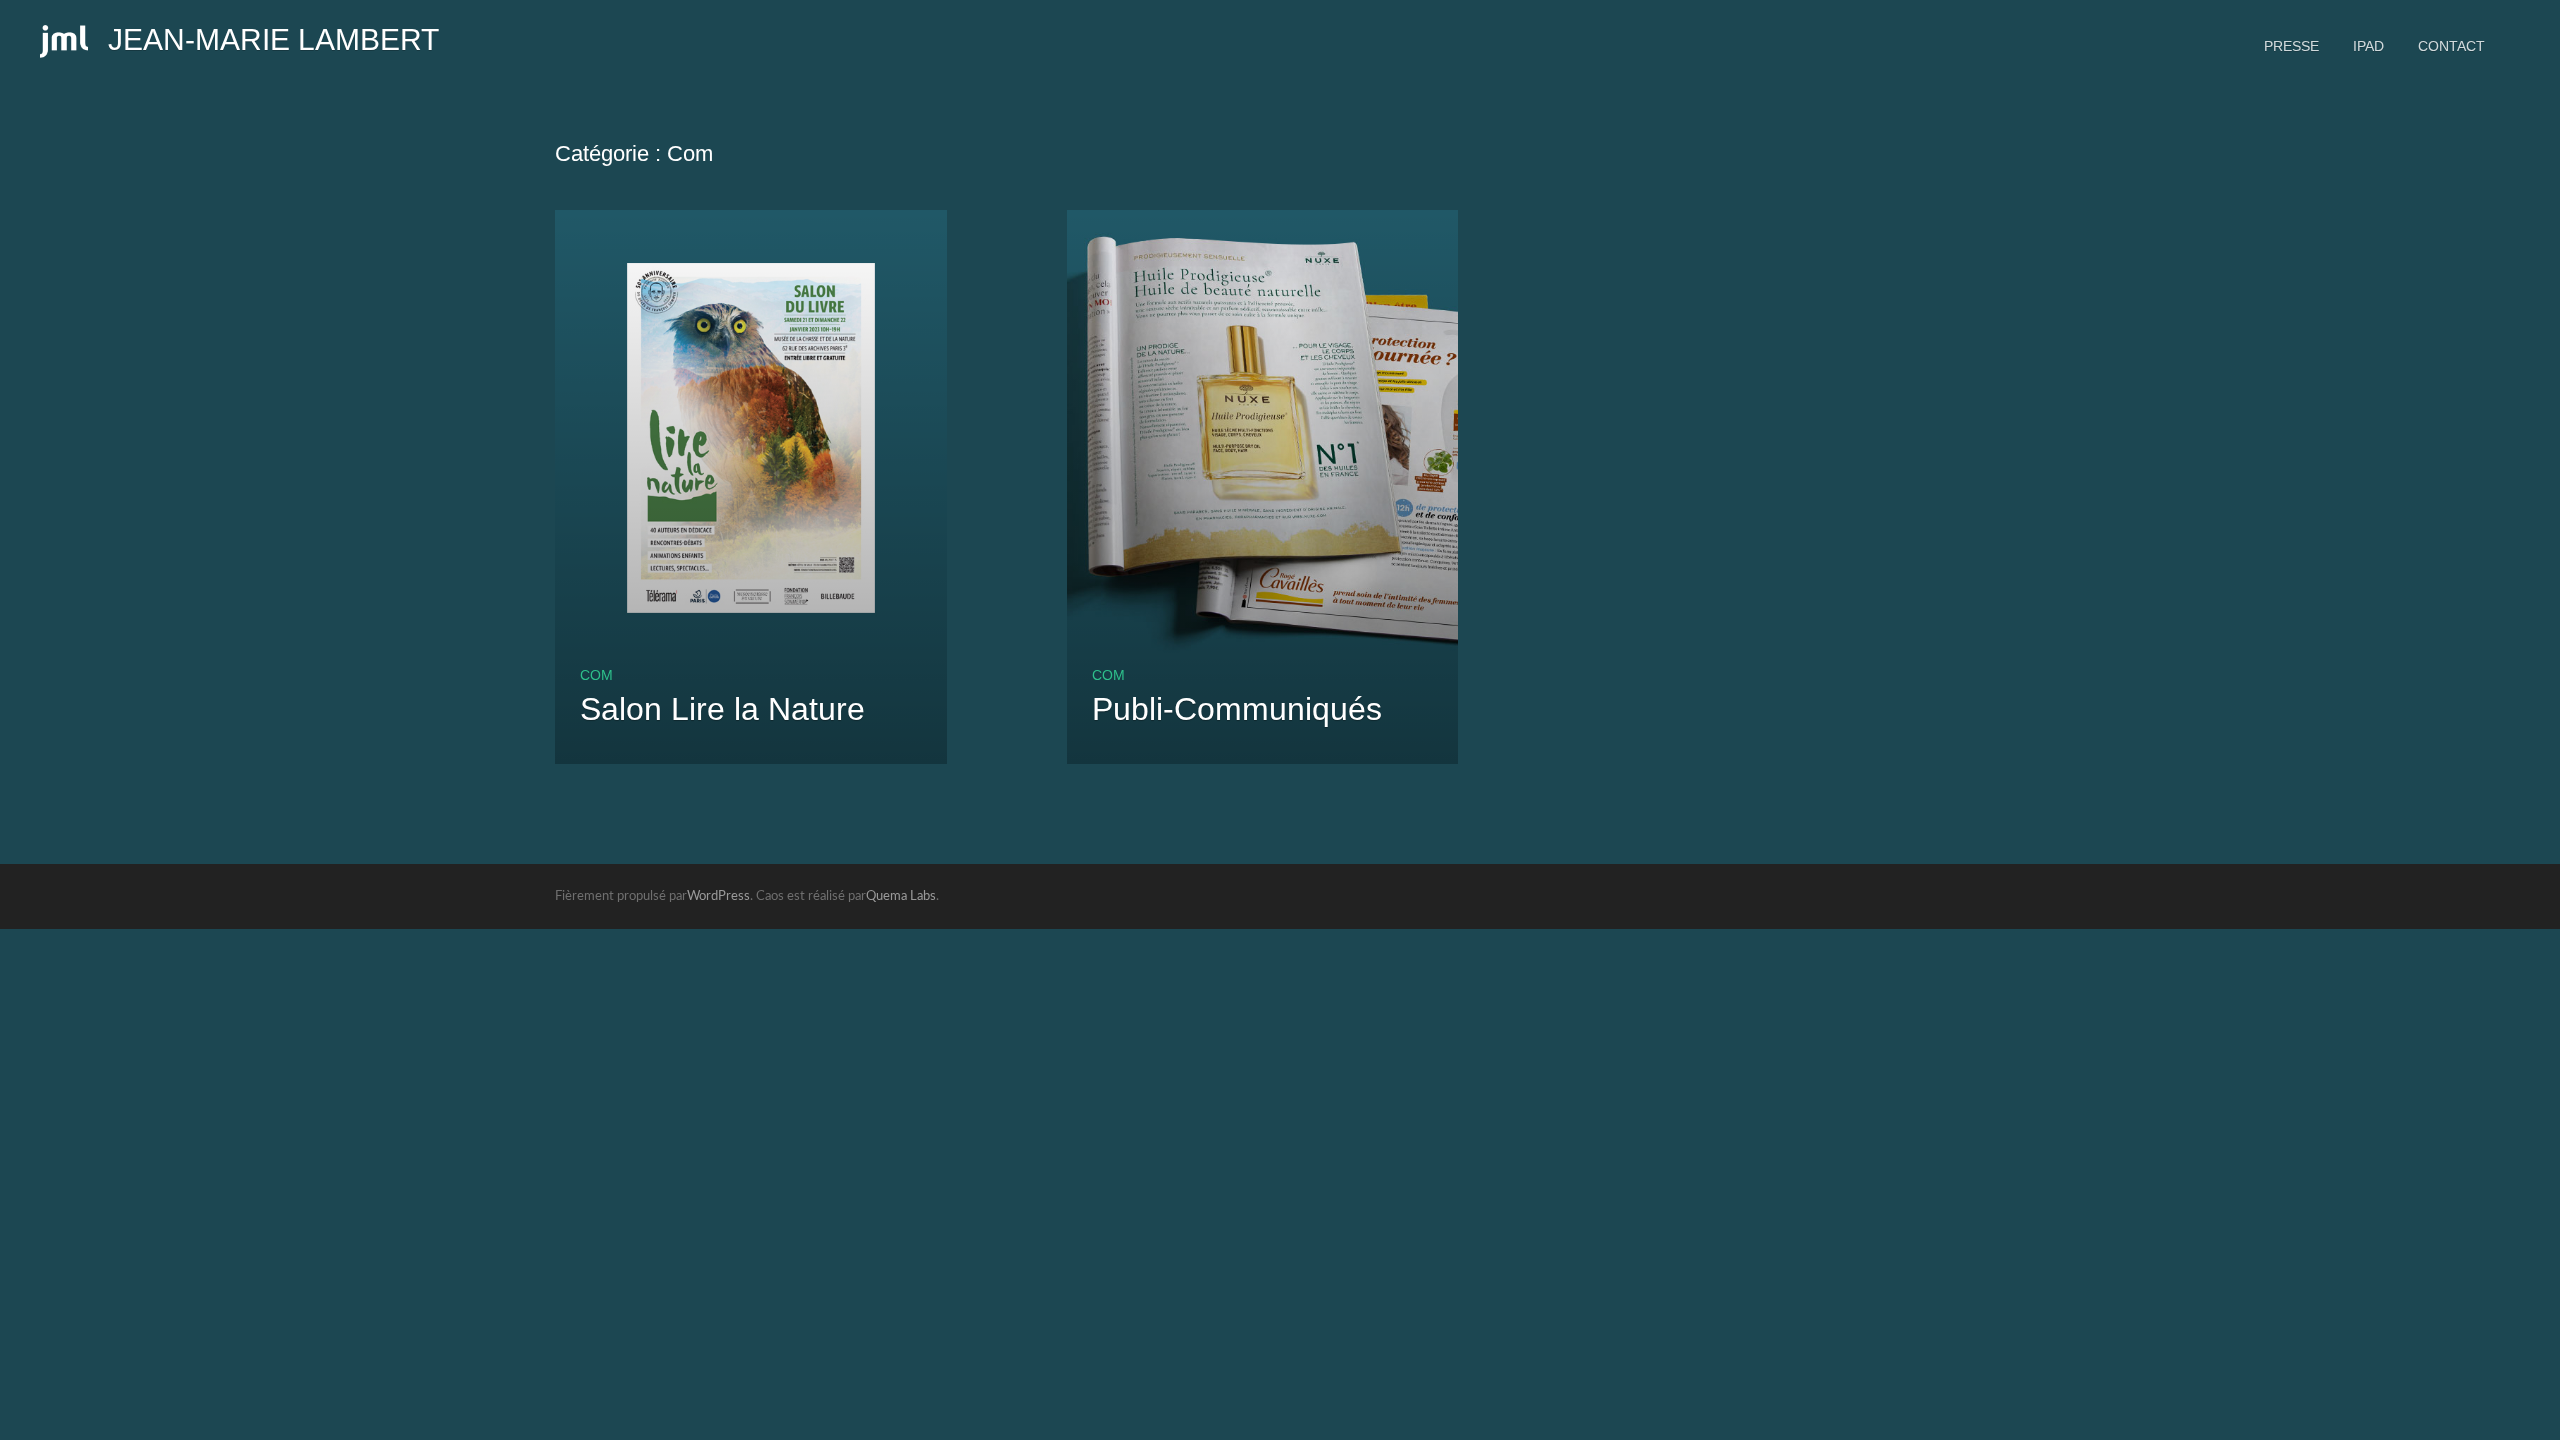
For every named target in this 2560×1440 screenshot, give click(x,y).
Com (596, 675)
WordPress (718, 896)
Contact (2451, 46)
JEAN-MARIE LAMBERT (273, 39)
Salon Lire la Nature (722, 709)
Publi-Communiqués (1237, 709)
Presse (2291, 46)
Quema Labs (901, 896)
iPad (2368, 46)
